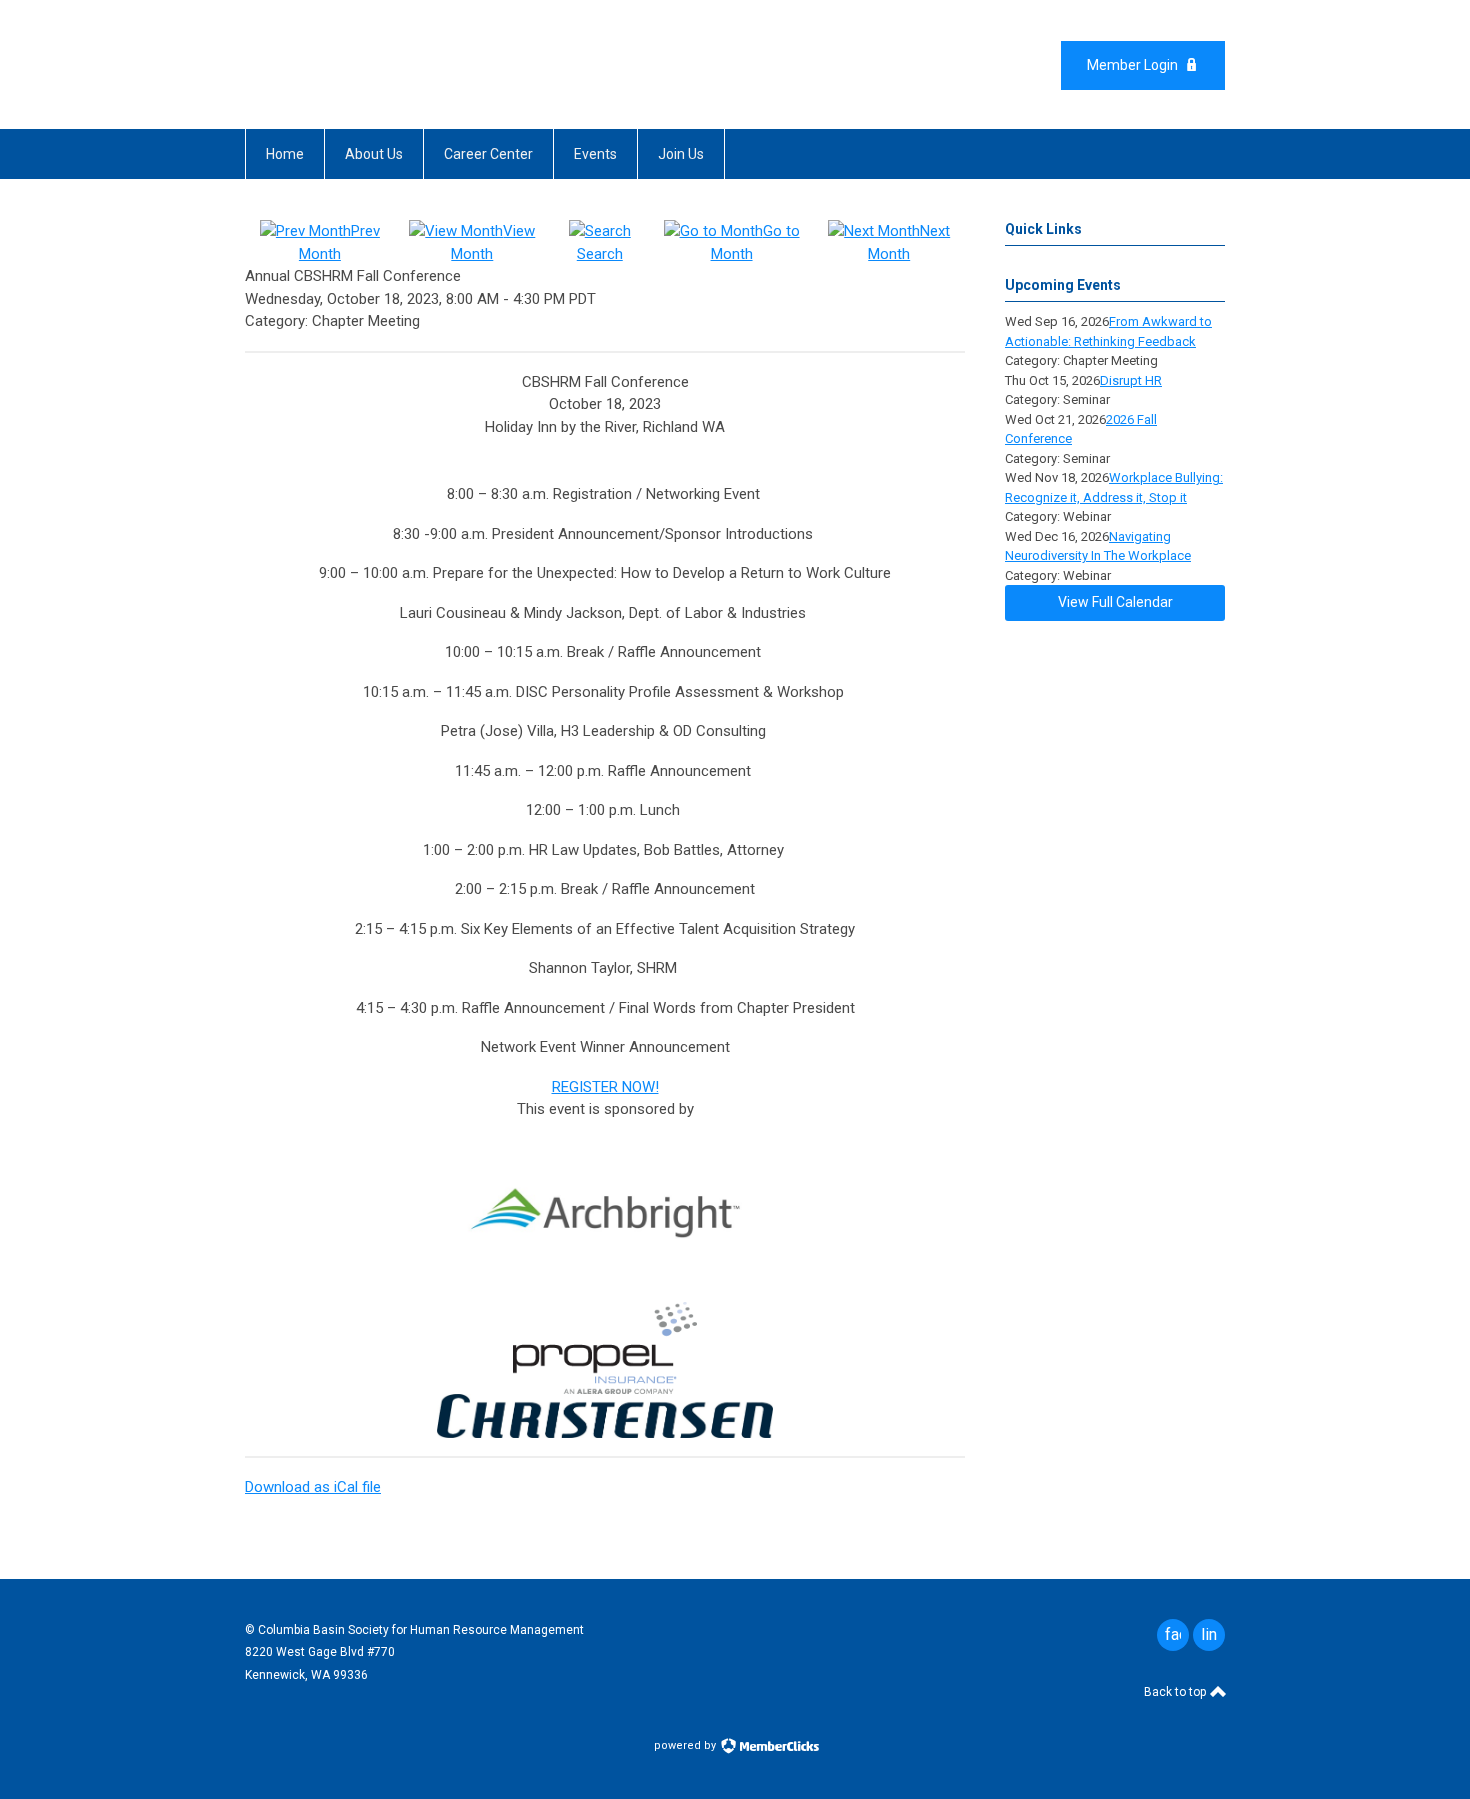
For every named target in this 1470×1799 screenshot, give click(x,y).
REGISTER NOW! (605, 1087)
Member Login (1132, 65)
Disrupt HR (1131, 380)
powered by (686, 1745)
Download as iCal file (313, 1487)
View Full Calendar (1115, 602)
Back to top (1176, 1692)
